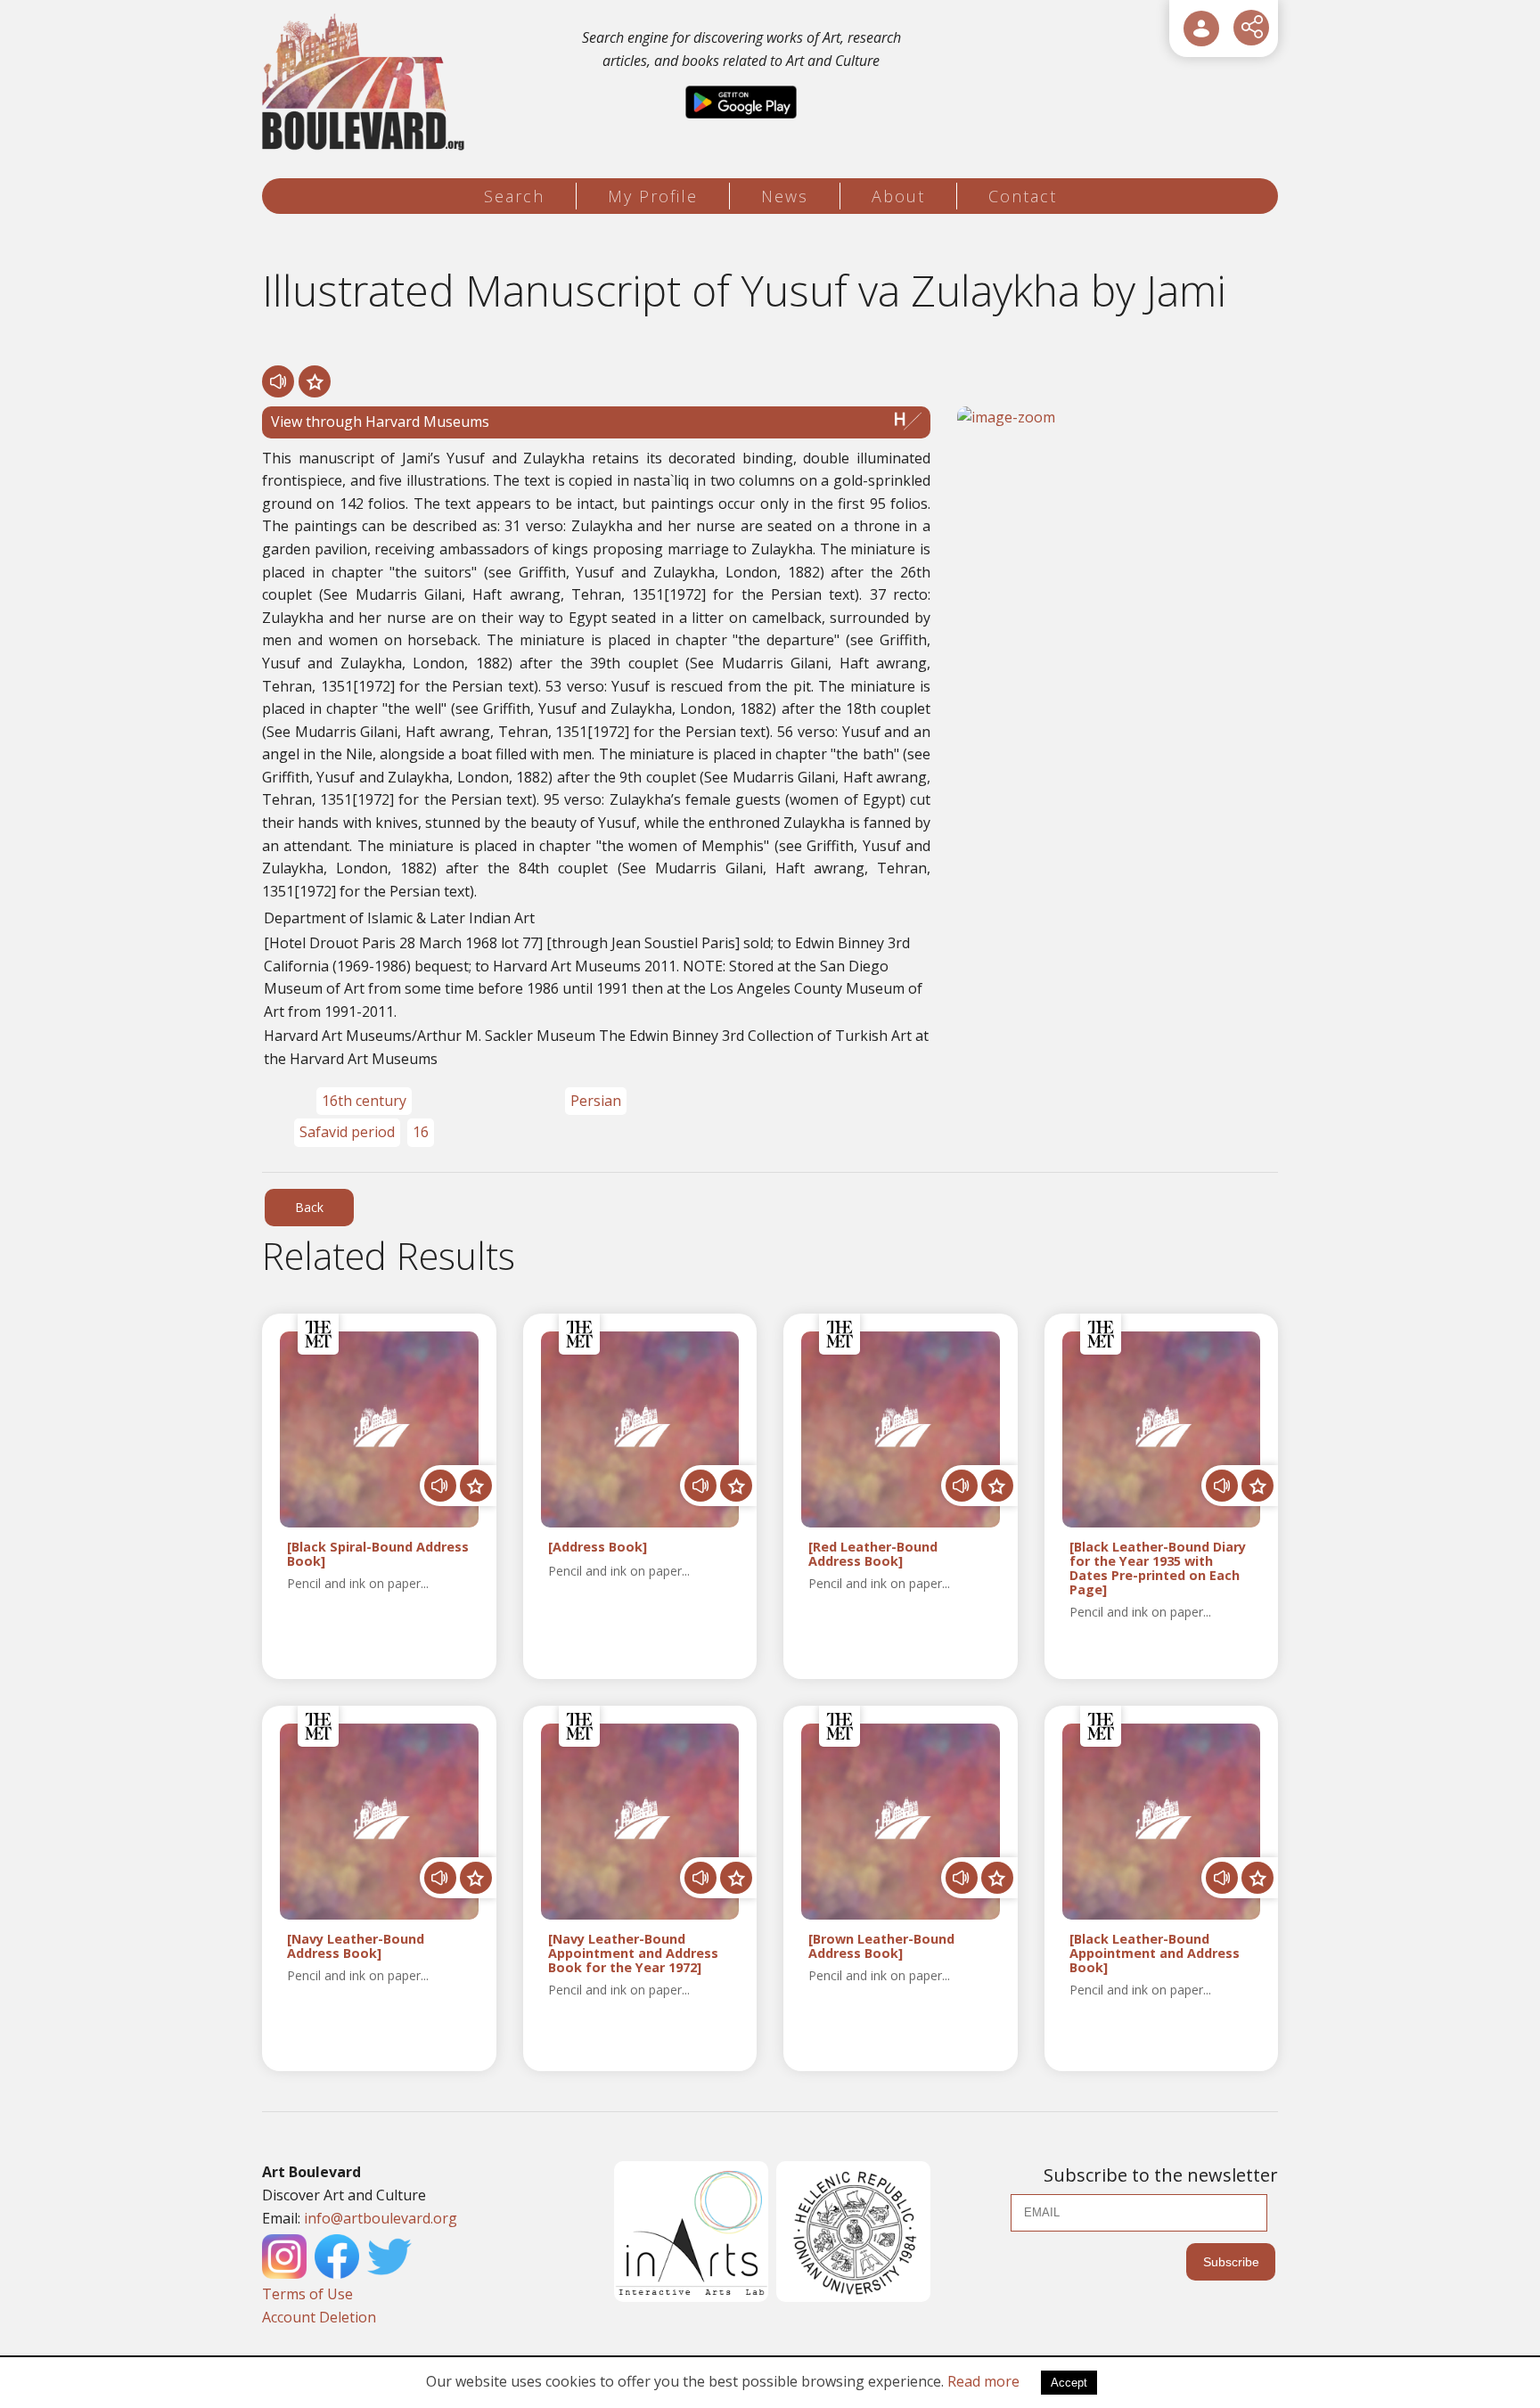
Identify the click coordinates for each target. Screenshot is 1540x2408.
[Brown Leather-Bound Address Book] (881, 1946)
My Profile (653, 196)
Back (309, 1207)
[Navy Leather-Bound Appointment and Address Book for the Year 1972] (633, 1953)
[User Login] (1201, 29)
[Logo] (366, 82)
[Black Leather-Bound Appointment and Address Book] (1155, 1953)
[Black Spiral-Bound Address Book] (378, 1554)
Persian (596, 1101)
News (785, 196)
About (898, 196)
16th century (364, 1101)
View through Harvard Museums (380, 422)
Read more (983, 2381)
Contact (1023, 196)
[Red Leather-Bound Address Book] (873, 1554)
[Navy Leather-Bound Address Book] (356, 1946)
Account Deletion (319, 2317)
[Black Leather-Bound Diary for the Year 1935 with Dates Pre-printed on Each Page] (1158, 1568)
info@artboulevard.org (381, 2218)
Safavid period (347, 1132)
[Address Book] (598, 1548)
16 (421, 1132)
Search (514, 196)
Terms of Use (307, 2294)
